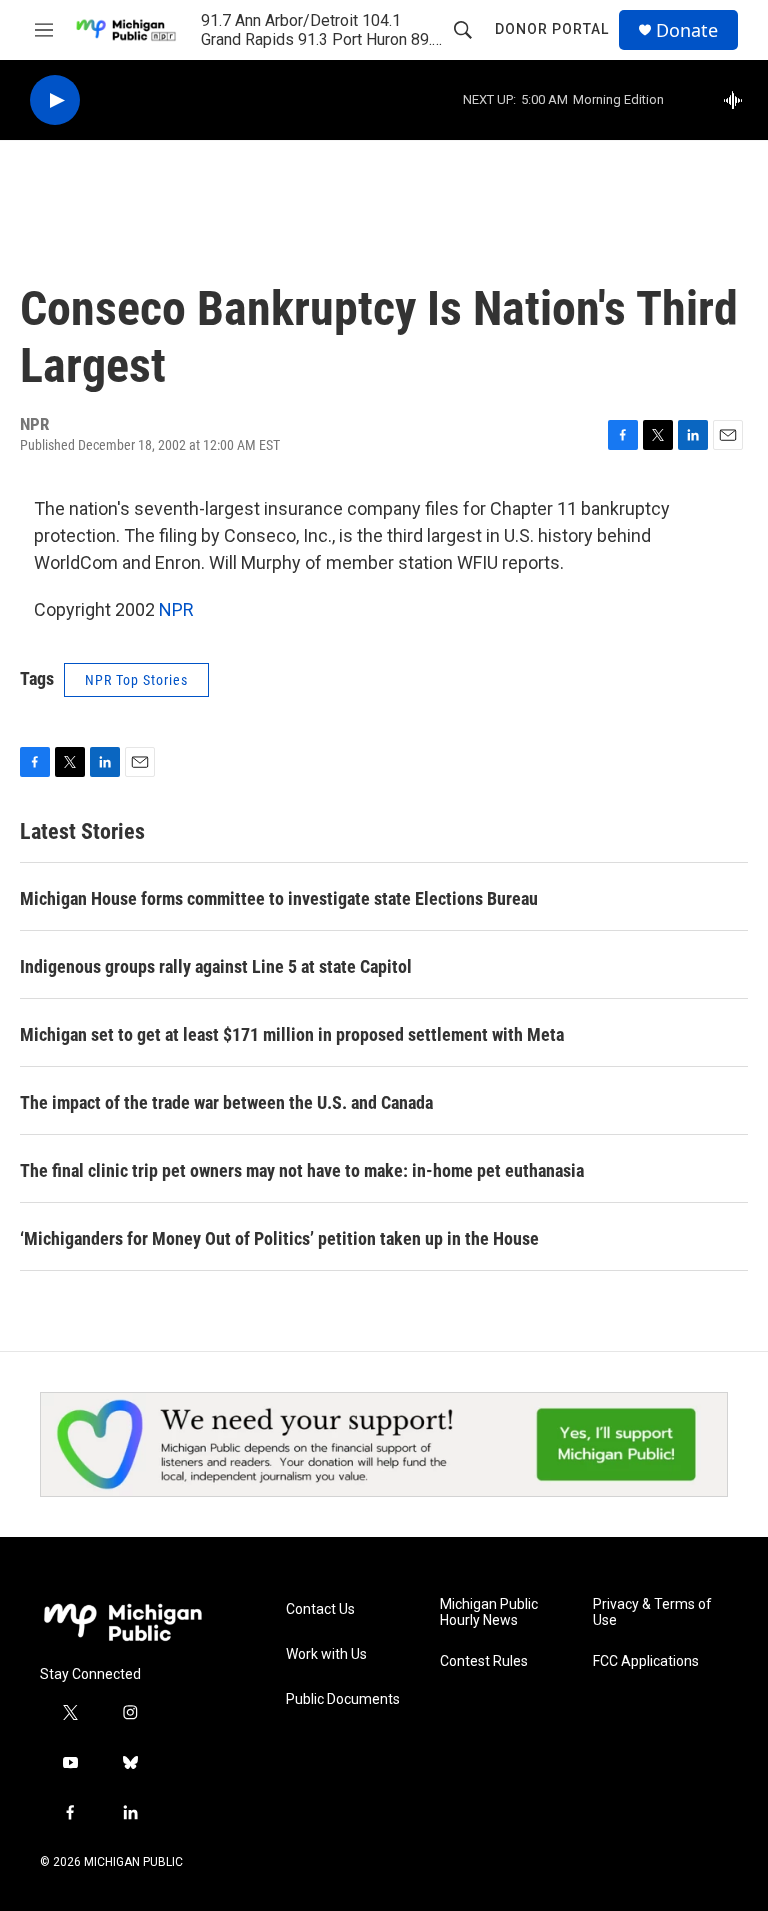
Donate (687, 30)
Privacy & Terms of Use (652, 1612)
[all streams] (738, 100)
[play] (55, 100)
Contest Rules (484, 1661)
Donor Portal (552, 29)
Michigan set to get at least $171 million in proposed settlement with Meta (292, 1034)
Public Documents (343, 1699)
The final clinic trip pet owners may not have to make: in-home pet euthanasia (302, 1170)
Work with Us (326, 1654)
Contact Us (320, 1609)
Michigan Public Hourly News (489, 1612)
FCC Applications (646, 1661)
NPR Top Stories (136, 680)
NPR (176, 609)
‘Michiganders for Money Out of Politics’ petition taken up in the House (279, 1238)
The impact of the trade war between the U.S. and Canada (226, 1102)
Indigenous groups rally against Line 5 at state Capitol (216, 966)
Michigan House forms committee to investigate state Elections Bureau (279, 898)
